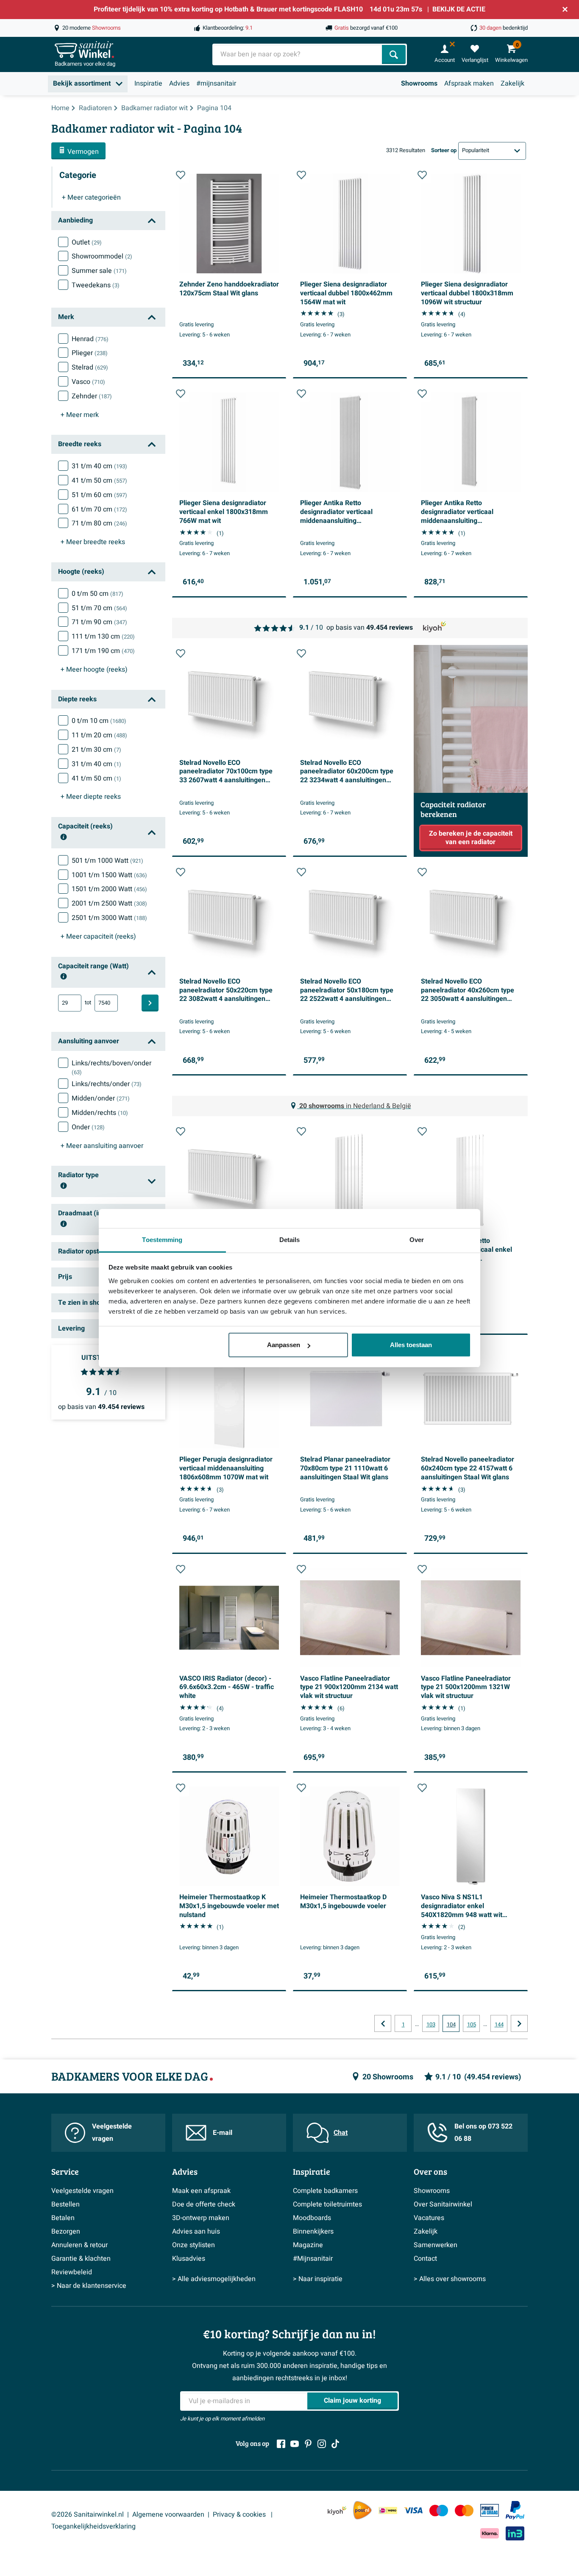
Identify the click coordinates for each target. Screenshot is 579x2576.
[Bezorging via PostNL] (362, 2510)
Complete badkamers (325, 2191)
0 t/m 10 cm (99, 721)
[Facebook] (281, 2444)
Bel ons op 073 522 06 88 (483, 2133)
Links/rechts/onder (107, 1084)
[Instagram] (322, 2444)
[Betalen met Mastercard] (464, 2511)
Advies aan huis (196, 2231)
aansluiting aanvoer (102, 1146)
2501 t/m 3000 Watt (109, 918)
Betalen (63, 2218)
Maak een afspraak (201, 2191)
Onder (88, 1127)
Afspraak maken (469, 83)
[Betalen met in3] (515, 2533)
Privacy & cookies (240, 2515)
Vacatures (429, 2218)
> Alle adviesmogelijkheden (214, 2279)
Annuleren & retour (79, 2245)
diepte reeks (91, 797)
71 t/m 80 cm (99, 523)
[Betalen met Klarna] (490, 2533)
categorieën (91, 197)
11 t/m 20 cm (99, 735)
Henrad (90, 339)
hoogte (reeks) (94, 670)
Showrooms (419, 83)
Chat (341, 2133)
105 (472, 2025)
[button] (181, 175)
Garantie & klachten (81, 2259)
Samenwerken (436, 2245)
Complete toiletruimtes (327, 2204)
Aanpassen (284, 1345)
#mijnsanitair (216, 83)
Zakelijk (512, 83)
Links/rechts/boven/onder (111, 1067)
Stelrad (90, 367)
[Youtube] (295, 2444)
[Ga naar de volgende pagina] (519, 2023)
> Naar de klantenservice (89, 2286)
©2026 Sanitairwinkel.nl (88, 2515)
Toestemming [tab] (162, 1240)
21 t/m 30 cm (96, 750)
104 (451, 2025)
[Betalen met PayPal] (515, 2510)
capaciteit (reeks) (98, 936)
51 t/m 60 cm (99, 495)
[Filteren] (150, 1003)
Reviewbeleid (72, 2272)
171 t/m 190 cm (103, 651)
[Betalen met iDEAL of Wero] (388, 2511)
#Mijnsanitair (313, 2259)
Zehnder (92, 396)
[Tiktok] (335, 2444)
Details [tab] (290, 1240)
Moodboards (312, 2218)
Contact (425, 2259)
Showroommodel (102, 256)
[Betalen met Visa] (413, 2511)
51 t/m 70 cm (99, 608)
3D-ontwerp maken (201, 2218)
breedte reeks (93, 542)
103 (431, 2025)
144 (499, 2025)
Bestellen (65, 2204)
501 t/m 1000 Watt (107, 861)
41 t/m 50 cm (99, 481)
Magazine (308, 2245)
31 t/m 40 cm (99, 466)
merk (80, 415)
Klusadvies (189, 2259)
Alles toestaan (411, 1345)
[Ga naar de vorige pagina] (383, 2023)
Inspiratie (148, 83)
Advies (179, 83)
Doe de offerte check (204, 2204)
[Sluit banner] (565, 9)
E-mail (223, 2133)
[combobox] (298, 54)
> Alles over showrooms (450, 2279)
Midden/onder (101, 1098)
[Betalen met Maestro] (439, 2511)
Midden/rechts (100, 1113)
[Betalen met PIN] (490, 2510)
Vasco (88, 382)
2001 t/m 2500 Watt (109, 903)
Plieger (90, 353)
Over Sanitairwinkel (443, 2204)
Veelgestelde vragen (112, 2133)
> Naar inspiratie (318, 2279)
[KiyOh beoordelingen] (337, 2511)
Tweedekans (96, 285)
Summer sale (99, 271)
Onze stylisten (193, 2245)
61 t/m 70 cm (99, 509)
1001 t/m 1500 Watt (109, 875)
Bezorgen (66, 2231)
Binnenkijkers (313, 2231)
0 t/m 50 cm (97, 594)
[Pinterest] (308, 2444)
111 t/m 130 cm (103, 636)
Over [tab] (417, 1240)
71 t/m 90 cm (99, 622)
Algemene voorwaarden (168, 2515)
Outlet (87, 242)
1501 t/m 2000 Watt (109, 889)
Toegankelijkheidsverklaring (93, 2526)
